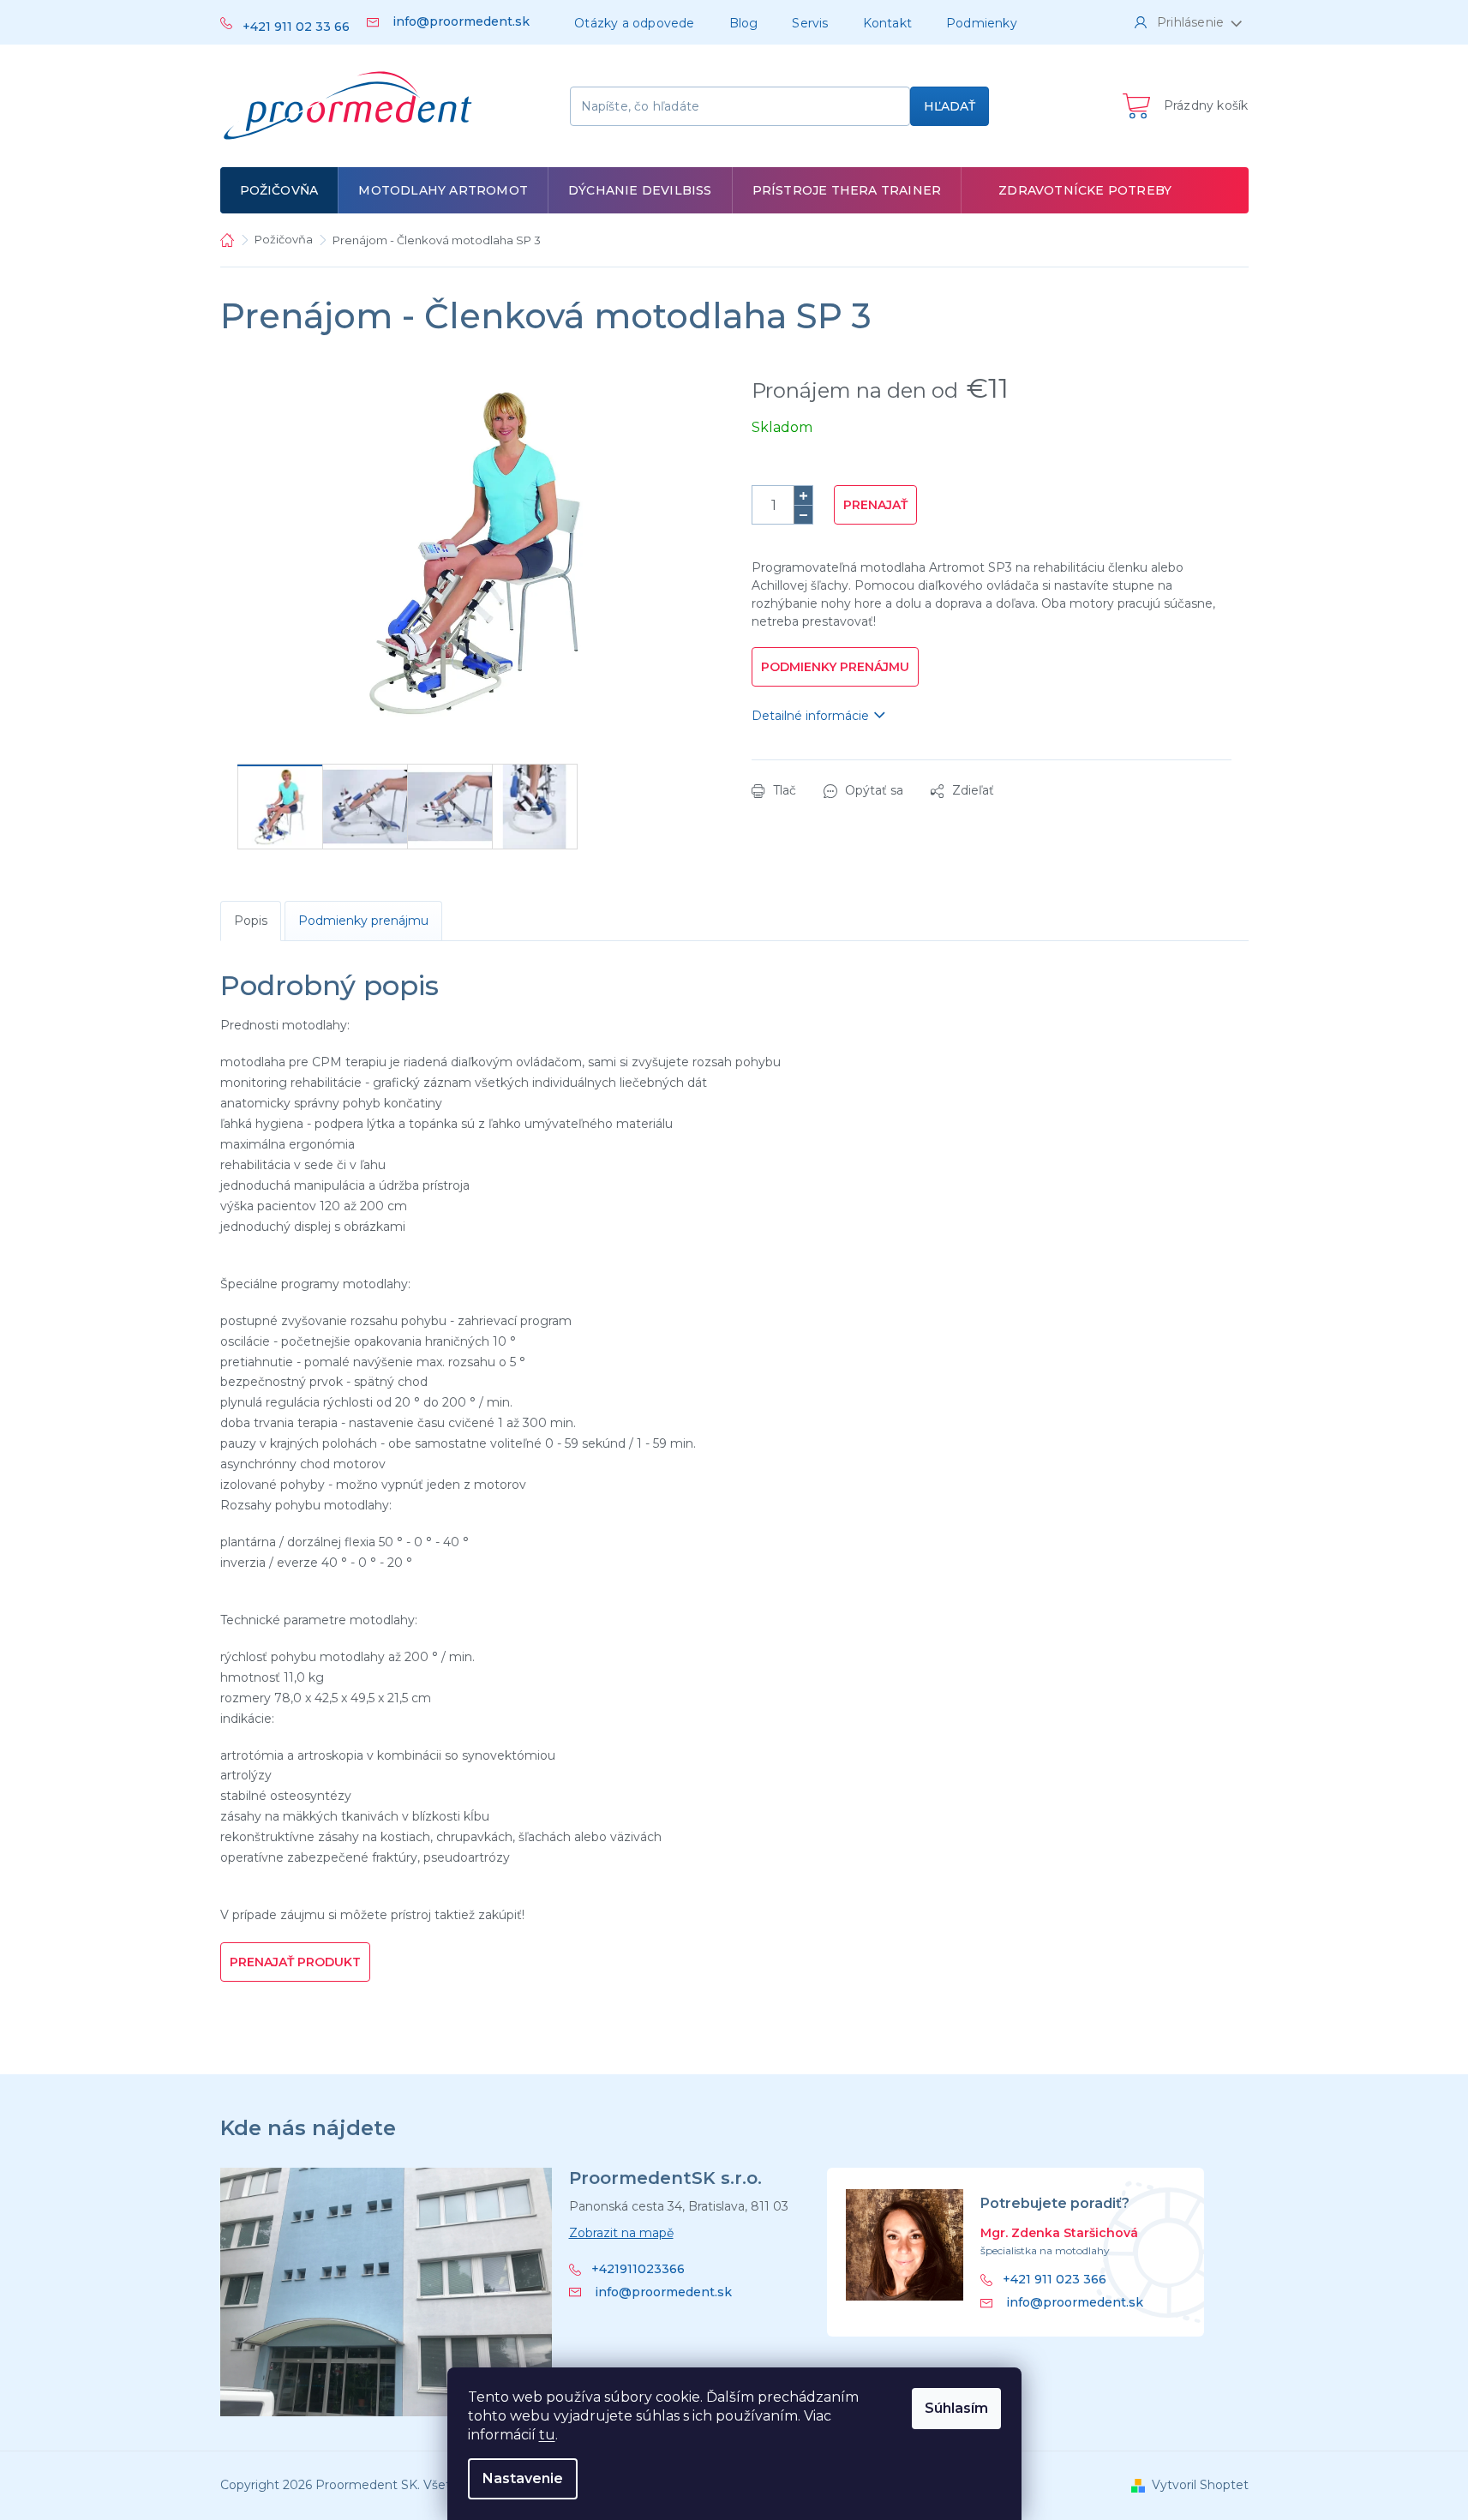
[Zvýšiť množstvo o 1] (803, 495)
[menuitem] (279, 190)
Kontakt (887, 23)
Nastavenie (523, 2478)
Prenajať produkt (295, 1962)
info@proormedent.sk (663, 2292)
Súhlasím (956, 2408)
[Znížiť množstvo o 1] (803, 514)
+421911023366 (638, 2269)
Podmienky (982, 23)
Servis (810, 23)
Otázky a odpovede (634, 23)
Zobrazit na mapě (621, 2233)
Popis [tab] (251, 921)
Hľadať (950, 106)
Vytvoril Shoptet (1200, 2485)
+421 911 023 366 (1055, 2280)
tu (547, 2435)
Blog (744, 23)
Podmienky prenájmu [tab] (363, 921)
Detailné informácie (810, 716)
